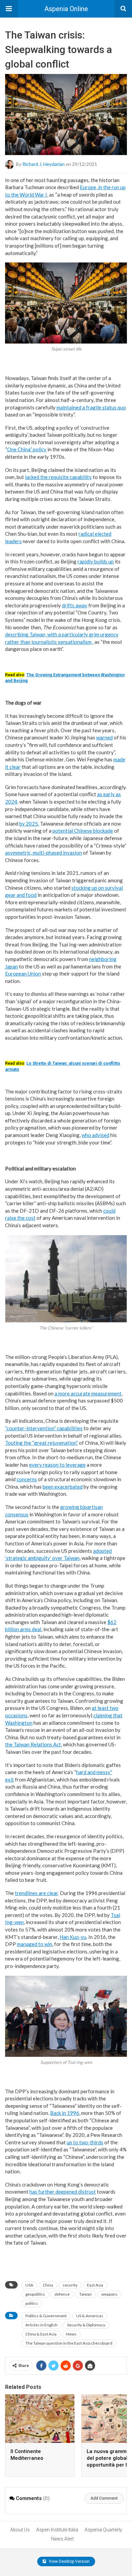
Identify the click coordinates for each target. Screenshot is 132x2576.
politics (32, 2303)
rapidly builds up (96, 561)
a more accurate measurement (88, 1393)
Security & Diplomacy (86, 2325)
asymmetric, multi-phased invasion (43, 853)
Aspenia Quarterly (103, 2530)
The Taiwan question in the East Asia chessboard (69, 2343)
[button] (9, 9)
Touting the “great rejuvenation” (41, 1443)
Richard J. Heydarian (43, 164)
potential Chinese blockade (83, 831)
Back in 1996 (65, 2113)
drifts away (75, 605)
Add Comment (104, 2498)
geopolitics (35, 2294)
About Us (20, 2530)
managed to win (35, 1944)
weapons (109, 2294)
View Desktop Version (69, 2561)
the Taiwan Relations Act (33, 1744)
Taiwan (85, 2294)
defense (62, 2294)
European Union (23, 974)
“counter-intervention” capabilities (44, 1428)
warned (104, 737)
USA (29, 2285)
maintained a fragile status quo (91, 407)
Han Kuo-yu (73, 1937)
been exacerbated (63, 1487)
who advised (95, 1135)
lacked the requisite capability (58, 477)
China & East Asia (41, 2334)
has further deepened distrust (63, 2192)
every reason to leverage (57, 1465)
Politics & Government (46, 2316)
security (70, 2285)
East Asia (95, 2285)
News (71, 2334)
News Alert (62, 2539)
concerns (27, 1479)
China (48, 2285)
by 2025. (29, 824)
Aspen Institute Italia (57, 2530)
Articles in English (41, 2325)
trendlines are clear (36, 1893)
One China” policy (27, 449)
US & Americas (90, 2316)
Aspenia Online (66, 9)
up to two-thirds (85, 2142)
